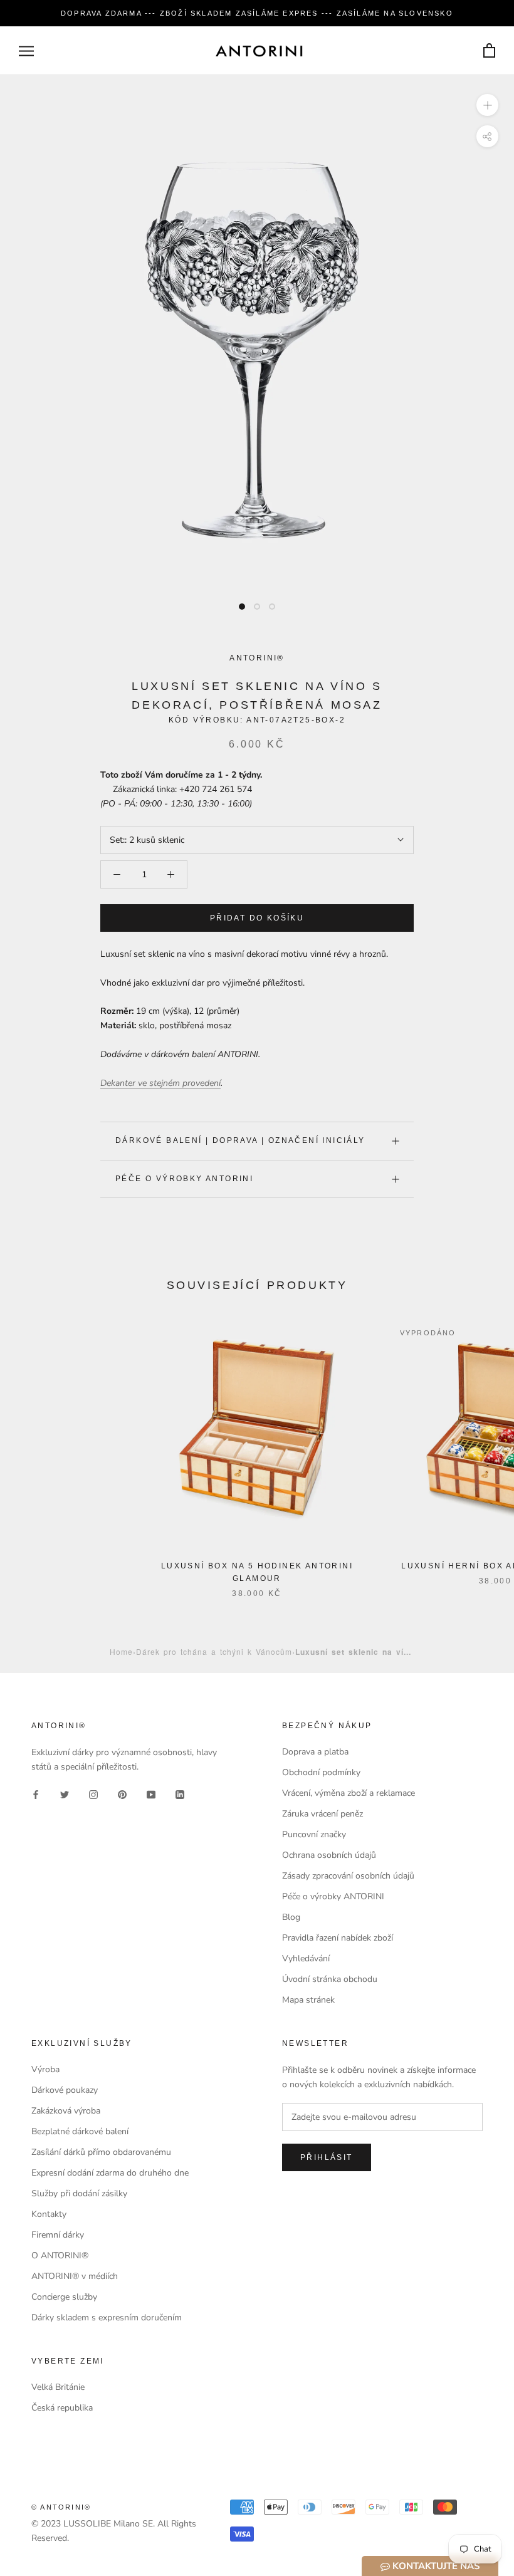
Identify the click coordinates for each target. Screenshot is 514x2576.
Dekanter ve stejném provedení (160, 1083)
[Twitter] (65, 1794)
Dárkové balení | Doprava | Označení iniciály (240, 1140)
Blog (291, 1917)
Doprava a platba (315, 1752)
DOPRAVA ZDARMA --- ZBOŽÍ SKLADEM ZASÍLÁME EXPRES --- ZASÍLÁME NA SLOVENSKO (257, 13)
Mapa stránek (308, 2000)
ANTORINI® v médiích (75, 2276)
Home (121, 1651)
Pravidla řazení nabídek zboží (338, 1938)
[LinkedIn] (180, 1794)
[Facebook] (36, 1794)
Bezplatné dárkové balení (80, 2131)
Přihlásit (327, 2157)
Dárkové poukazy (65, 2090)
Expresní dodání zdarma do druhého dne (110, 2173)
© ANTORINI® (61, 2507)
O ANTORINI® (60, 2255)
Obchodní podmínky (321, 1772)
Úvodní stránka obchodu (330, 1979)
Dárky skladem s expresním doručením (107, 2318)
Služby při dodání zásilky (79, 2193)
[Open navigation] (26, 51)
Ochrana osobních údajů (329, 1855)
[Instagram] (93, 1794)
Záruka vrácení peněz (323, 1814)
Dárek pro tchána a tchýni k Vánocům (214, 1651)
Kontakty (49, 2214)
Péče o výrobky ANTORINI (184, 1179)
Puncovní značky (314, 1834)
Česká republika (62, 2408)
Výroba (45, 2069)
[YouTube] (151, 1794)
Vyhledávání (306, 1958)
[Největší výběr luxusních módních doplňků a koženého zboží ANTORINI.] (259, 51)
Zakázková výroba (66, 2111)
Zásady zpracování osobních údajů (348, 1876)
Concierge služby (64, 2297)
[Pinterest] (122, 1794)
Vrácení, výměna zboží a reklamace (349, 1793)
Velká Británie (58, 2387)
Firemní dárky (58, 2235)
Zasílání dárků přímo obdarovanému (101, 2152)
